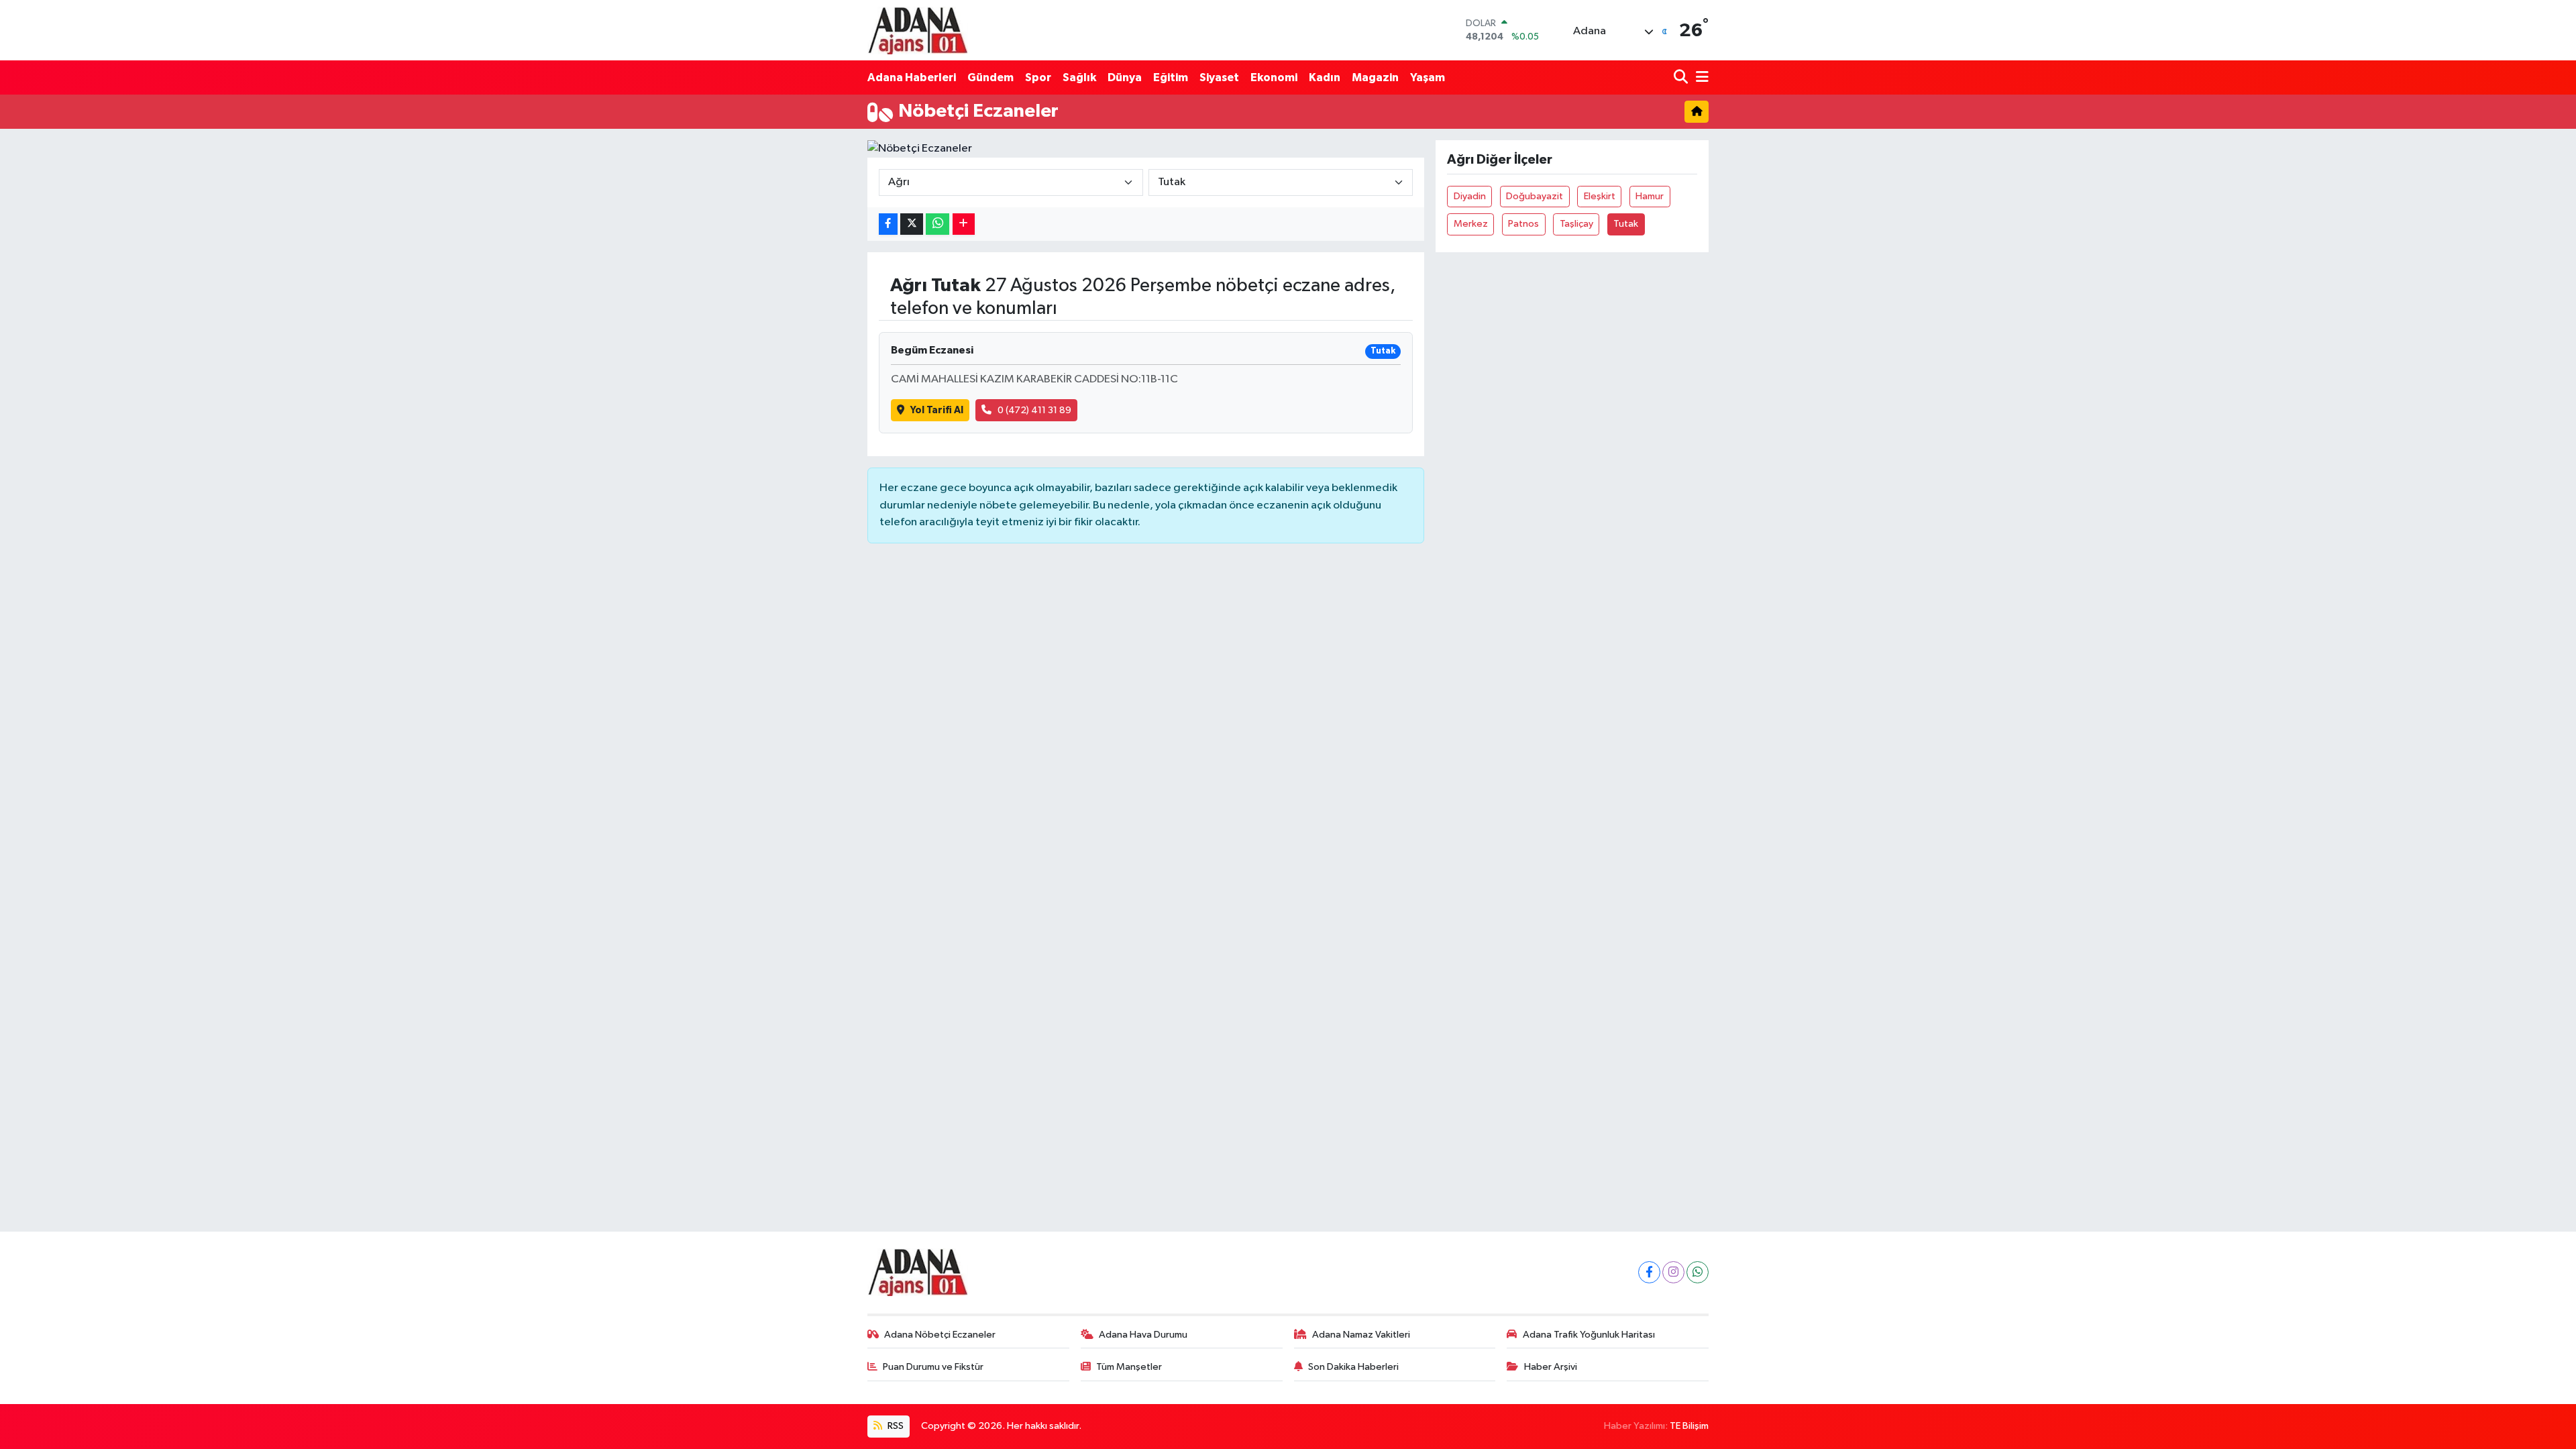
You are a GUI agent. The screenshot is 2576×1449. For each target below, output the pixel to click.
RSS (895, 1426)
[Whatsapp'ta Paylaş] (937, 224)
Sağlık (1079, 77)
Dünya (1125, 77)
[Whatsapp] (1698, 1272)
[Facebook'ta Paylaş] (888, 224)
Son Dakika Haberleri (1353, 1367)
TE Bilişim (1689, 1426)
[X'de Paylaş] (912, 224)
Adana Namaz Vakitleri (1361, 1335)
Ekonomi (1274, 77)
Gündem (990, 77)
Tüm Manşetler (1129, 1367)
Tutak (1626, 224)
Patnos (1523, 224)
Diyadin (1470, 196)
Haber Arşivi (1551, 1367)
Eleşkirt (1600, 196)
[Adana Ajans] (918, 30)
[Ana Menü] (1700, 77)
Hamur (1650, 196)
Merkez (1471, 224)
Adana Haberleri (912, 77)
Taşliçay (1576, 224)
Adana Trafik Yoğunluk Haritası (1589, 1335)
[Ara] (1682, 77)
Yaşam (1428, 77)
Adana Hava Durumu (1143, 1335)
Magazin (1375, 77)
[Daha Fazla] (964, 224)
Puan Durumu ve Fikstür (933, 1367)
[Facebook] (1649, 1272)
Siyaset (1219, 77)
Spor (1038, 77)
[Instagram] (1673, 1272)
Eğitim (1171, 77)
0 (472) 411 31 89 (1034, 410)
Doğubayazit (1535, 196)
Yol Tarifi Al (937, 410)
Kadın (1325, 77)
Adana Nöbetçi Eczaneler (940, 1335)
